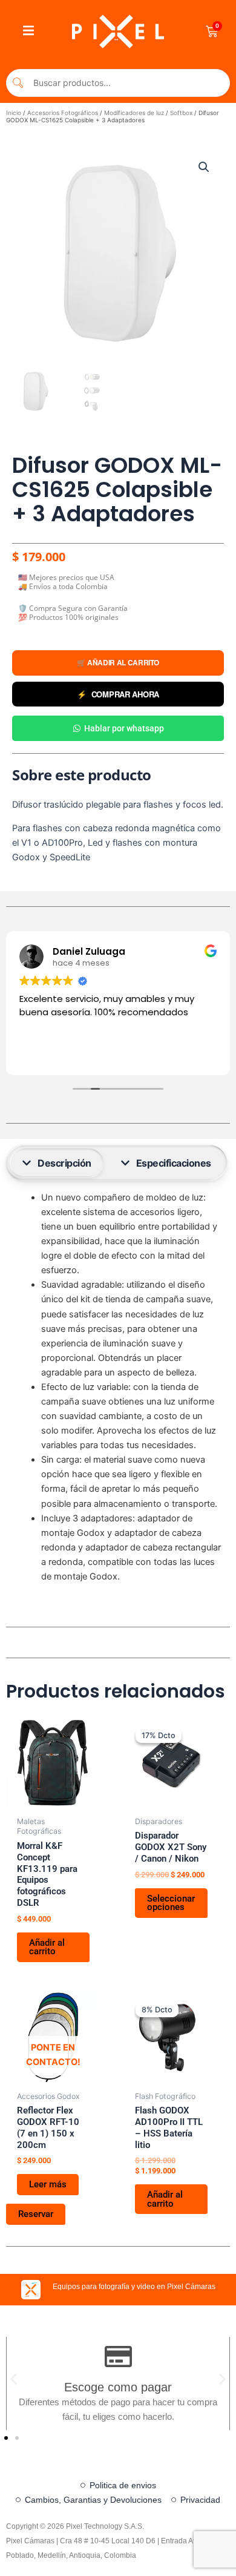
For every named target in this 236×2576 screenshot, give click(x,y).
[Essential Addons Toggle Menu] (28, 31)
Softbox (181, 113)
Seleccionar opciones (171, 1903)
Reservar (36, 2214)
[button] (204, 167)
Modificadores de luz (134, 113)
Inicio (14, 113)
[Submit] (18, 83)
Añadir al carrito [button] (47, 1947)
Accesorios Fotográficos (63, 113)
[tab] (57, 1163)
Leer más (48, 2184)
